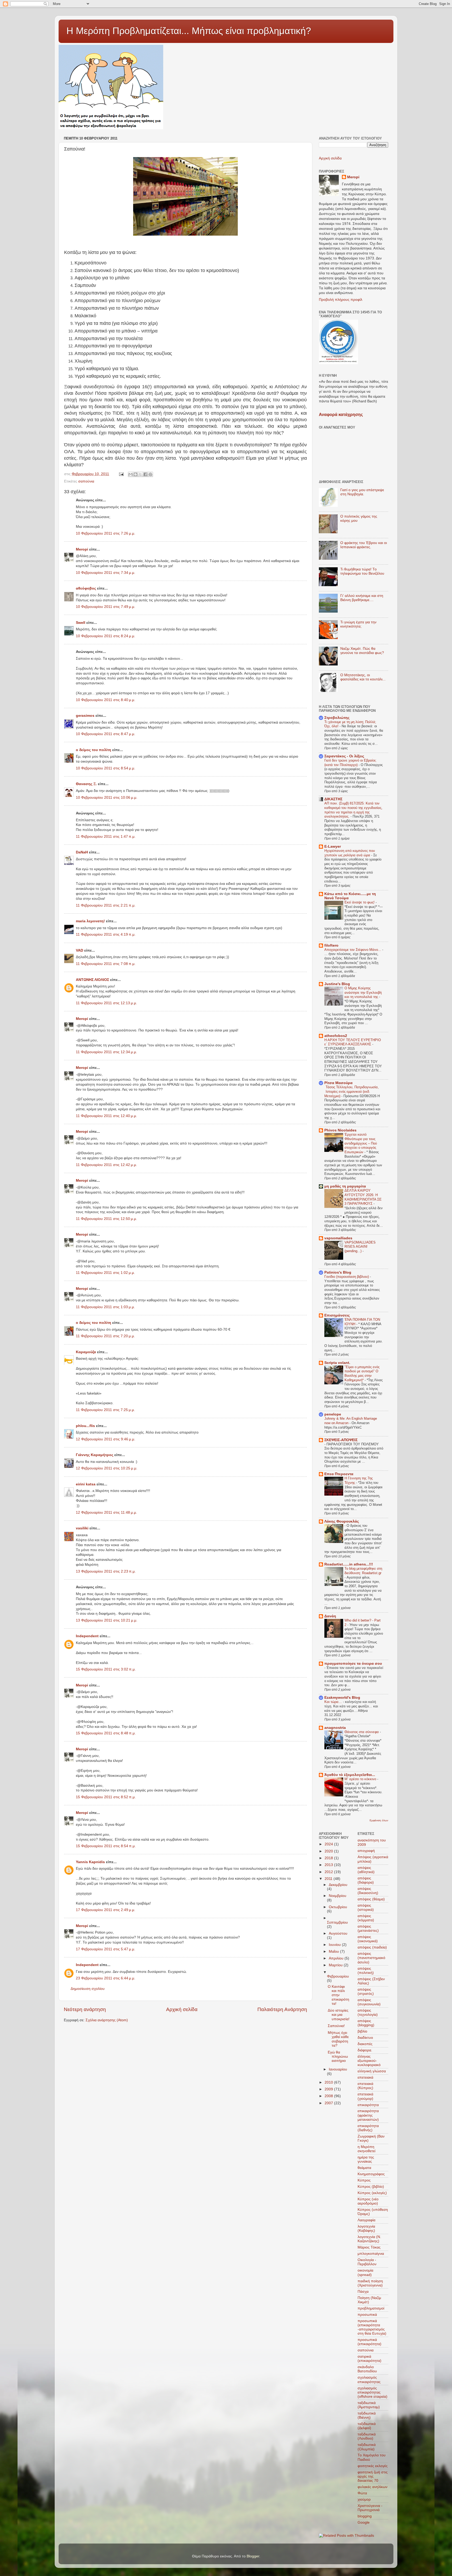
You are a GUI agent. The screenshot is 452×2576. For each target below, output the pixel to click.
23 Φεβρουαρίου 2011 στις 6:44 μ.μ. (106, 1978)
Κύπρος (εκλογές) (372, 2193)
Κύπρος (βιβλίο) (371, 2187)
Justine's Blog (337, 984)
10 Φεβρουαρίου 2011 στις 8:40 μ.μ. (106, 700)
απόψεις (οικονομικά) (368, 1939)
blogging (365, 2516)
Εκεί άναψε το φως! (360, 902)
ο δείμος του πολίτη (94, 750)
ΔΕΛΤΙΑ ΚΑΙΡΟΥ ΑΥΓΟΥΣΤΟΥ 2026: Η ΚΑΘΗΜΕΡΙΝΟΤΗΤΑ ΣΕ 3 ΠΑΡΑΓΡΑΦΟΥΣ (363, 1197)
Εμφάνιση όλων (379, 1820)
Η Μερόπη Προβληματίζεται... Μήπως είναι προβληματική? (189, 31)
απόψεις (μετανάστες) (368, 1928)
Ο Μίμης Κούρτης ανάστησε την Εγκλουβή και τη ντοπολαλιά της (363, 992)
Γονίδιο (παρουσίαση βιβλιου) (347, 1277)
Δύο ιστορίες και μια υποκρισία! (339, 2015)
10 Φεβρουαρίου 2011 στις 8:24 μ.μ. (106, 636)
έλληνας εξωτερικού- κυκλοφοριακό (369, 2061)
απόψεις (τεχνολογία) (368, 2012)
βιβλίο (362, 2031)
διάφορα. (365, 2050)
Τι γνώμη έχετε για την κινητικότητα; (358, 624)
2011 (329, 1879)
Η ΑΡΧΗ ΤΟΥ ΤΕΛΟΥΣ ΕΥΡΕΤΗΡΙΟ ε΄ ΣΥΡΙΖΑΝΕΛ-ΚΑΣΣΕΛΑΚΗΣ (353, 1042)
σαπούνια (86, 481)
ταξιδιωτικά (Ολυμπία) (367, 2447)
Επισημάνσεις (337, 1315)
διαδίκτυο (365, 2038)
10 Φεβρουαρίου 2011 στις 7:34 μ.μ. (106, 573)
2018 (329, 1858)
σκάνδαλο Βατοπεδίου (367, 2369)
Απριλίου (337, 1958)
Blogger (253, 2556)
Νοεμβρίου (338, 1896)
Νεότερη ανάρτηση (85, 2009)
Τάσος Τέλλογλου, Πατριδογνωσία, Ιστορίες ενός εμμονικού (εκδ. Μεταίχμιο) (352, 1091)
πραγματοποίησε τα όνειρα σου (353, 1664)
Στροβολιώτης (337, 718)
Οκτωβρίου (338, 1907)
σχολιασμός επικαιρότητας (369, 2380)
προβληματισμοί (371, 2308)
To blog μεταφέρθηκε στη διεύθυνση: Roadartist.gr (363, 1571)
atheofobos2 (336, 1036)
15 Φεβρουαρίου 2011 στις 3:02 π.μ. (106, 1669)
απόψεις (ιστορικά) (366, 1908)
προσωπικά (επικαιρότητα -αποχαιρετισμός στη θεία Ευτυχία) (372, 2327)
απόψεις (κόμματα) (366, 1918)
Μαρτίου (336, 1965)
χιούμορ (364, 2499)
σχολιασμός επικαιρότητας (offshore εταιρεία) (372, 2392)
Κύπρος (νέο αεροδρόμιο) (368, 2201)
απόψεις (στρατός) (366, 1992)
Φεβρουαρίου (338, 1976)
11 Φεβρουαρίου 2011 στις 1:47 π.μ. (106, 837)
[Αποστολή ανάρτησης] (121, 474)
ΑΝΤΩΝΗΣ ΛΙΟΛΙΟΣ (92, 980)
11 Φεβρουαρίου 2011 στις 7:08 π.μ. (106, 964)
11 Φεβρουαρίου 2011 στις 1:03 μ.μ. (105, 1307)
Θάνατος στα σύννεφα (362, 1732)
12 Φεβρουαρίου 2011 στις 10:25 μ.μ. (107, 1468)
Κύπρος (364, 2180)
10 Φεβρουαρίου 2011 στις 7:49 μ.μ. (106, 607)
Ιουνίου (335, 1945)
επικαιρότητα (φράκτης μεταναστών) (368, 2115)
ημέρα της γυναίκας (366, 2159)
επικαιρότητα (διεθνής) (368, 2128)
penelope (333, 1414)
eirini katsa (86, 1484)
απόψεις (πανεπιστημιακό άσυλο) (371, 1958)
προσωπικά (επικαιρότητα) (369, 2342)
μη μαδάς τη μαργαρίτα (345, 1186)
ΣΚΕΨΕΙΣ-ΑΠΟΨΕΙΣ (341, 1440)
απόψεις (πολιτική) (366, 1971)
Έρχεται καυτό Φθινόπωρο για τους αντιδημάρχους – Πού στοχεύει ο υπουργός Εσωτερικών (361, 1143)
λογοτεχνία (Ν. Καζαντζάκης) (369, 2239)
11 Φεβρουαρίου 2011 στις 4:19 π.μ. (106, 934)
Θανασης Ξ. (86, 784)
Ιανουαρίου (338, 2069)
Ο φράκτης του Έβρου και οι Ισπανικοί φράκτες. (364, 545)
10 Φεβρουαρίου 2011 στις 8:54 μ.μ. (106, 768)
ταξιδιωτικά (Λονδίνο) (367, 2436)
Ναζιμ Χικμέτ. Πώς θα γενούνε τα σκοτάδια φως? (362, 651)
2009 (329, 2089)
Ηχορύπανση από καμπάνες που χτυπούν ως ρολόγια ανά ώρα (350, 853)
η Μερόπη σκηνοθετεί (366, 2149)
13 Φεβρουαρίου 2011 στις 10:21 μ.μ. (107, 1620)
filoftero (331, 945)
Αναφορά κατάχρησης (341, 415)
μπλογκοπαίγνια (371, 2254)
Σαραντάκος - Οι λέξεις (344, 756)
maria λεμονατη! (90, 921)
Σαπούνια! (336, 2026)
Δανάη (330, 1616)
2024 (329, 1844)
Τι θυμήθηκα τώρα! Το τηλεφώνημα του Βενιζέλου (362, 571)
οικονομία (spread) (365, 2272)
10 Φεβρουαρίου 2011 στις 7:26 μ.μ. (106, 533)
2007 (329, 2103)
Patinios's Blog (338, 1272)
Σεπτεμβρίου (337, 1922)
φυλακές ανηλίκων (372, 2487)
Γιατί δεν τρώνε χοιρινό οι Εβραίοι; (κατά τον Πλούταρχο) (350, 763)
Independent (87, 1636)
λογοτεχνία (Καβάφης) (366, 2228)
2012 (329, 1872)
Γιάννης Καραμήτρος (95, 1455)
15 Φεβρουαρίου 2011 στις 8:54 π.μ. (106, 1846)
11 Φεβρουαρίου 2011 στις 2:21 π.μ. (106, 905)
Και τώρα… (334, 1702)
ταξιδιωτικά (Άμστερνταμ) (369, 2405)
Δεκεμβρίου (338, 1885)
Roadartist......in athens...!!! (349, 1564)
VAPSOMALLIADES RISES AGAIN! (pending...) (360, 1247)
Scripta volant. (337, 1363)
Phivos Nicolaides (340, 1130)
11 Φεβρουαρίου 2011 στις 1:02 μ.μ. (105, 1273)
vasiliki (82, 1528)
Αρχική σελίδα (182, 2009)
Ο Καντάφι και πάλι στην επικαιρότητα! (338, 1995)
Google (364, 2522)
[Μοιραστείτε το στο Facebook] (145, 474)
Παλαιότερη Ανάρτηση (282, 2009)
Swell (81, 623)
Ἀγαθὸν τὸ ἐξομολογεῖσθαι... (350, 1775)
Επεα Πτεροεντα (339, 1474)
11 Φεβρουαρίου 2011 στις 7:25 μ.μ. (105, 1410)
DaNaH (82, 852)
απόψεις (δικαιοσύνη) (368, 1891)
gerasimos (85, 716)
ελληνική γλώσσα (372, 2071)
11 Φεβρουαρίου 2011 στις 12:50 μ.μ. (106, 1219)
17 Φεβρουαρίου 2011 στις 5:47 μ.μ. (106, 1949)
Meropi (82, 549)
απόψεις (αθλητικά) (366, 1870)
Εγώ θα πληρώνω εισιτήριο (338, 2056)
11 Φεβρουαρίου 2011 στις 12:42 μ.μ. (106, 1165)
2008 (329, 2096)
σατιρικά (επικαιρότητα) (369, 2359)
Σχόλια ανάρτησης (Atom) (107, 2020)
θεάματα (364, 2168)
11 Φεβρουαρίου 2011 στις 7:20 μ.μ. (105, 1336)
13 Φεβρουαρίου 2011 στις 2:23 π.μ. (106, 1571)
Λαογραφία (366, 2220)
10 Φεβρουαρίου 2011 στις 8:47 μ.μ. (106, 734)
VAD (80, 950)
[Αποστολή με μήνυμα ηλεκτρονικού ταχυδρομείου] (131, 474)
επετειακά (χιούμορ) (365, 2096)
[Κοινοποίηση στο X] (140, 474)
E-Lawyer (333, 846)
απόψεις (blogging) (366, 2023)
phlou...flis (85, 1426)
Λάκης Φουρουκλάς (342, 1521)
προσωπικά (367, 2315)
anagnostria (335, 1728)
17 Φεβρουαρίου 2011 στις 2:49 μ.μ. (106, 1910)
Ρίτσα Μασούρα (338, 1083)
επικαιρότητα (368, 2105)
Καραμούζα (86, 1352)
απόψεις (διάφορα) (366, 1880)
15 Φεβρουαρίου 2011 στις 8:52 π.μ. (106, 1797)
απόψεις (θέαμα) (371, 1899)
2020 (329, 1851)
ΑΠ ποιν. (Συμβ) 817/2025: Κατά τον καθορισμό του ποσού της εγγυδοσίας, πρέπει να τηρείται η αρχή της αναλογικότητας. (353, 810)
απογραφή (366, 1851)
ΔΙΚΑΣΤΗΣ (333, 799)
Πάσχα (363, 2292)
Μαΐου (334, 1952)
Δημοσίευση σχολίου (88, 1989)
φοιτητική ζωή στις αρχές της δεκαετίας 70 (373, 2476)
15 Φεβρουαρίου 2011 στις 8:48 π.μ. (106, 1733)
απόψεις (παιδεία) (372, 1947)
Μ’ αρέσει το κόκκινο (361, 1779)
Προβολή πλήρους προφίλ (341, 300)
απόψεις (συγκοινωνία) (369, 2002)
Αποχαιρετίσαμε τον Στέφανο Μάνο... (353, 950)
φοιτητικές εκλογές (373, 2466)
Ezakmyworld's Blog (342, 1698)
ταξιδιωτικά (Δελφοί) (367, 2426)
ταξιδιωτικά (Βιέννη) (367, 2415)
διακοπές (365, 2044)
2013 (329, 1865)
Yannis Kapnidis (90, 1862)
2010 (329, 2082)
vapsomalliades (338, 1238)
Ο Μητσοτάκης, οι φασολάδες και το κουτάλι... (363, 677)
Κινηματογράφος (371, 2174)
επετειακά (365, 2077)
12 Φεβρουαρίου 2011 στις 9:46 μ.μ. (106, 1439)
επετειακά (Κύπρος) (365, 2086)
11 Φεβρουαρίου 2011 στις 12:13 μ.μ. (106, 1003)
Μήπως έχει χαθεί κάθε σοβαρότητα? (338, 2039)
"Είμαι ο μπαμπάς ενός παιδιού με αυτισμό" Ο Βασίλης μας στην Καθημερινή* (362, 1373)
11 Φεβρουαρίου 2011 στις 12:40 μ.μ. (106, 1116)
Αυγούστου (338, 1933)
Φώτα (362, 2493)
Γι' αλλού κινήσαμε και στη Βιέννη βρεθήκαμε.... (362, 598)
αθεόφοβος (86, 588)
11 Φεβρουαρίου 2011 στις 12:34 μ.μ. (106, 1052)
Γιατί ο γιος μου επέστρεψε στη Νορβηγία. (362, 492)
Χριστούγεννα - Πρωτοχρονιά (370, 2508)
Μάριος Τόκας (369, 2247)
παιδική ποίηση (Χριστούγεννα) (370, 2283)
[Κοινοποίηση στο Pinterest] (150, 474)
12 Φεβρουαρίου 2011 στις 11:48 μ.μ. (106, 1512)
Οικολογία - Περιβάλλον (367, 2262)
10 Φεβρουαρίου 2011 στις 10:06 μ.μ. (107, 798)
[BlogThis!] (135, 474)
